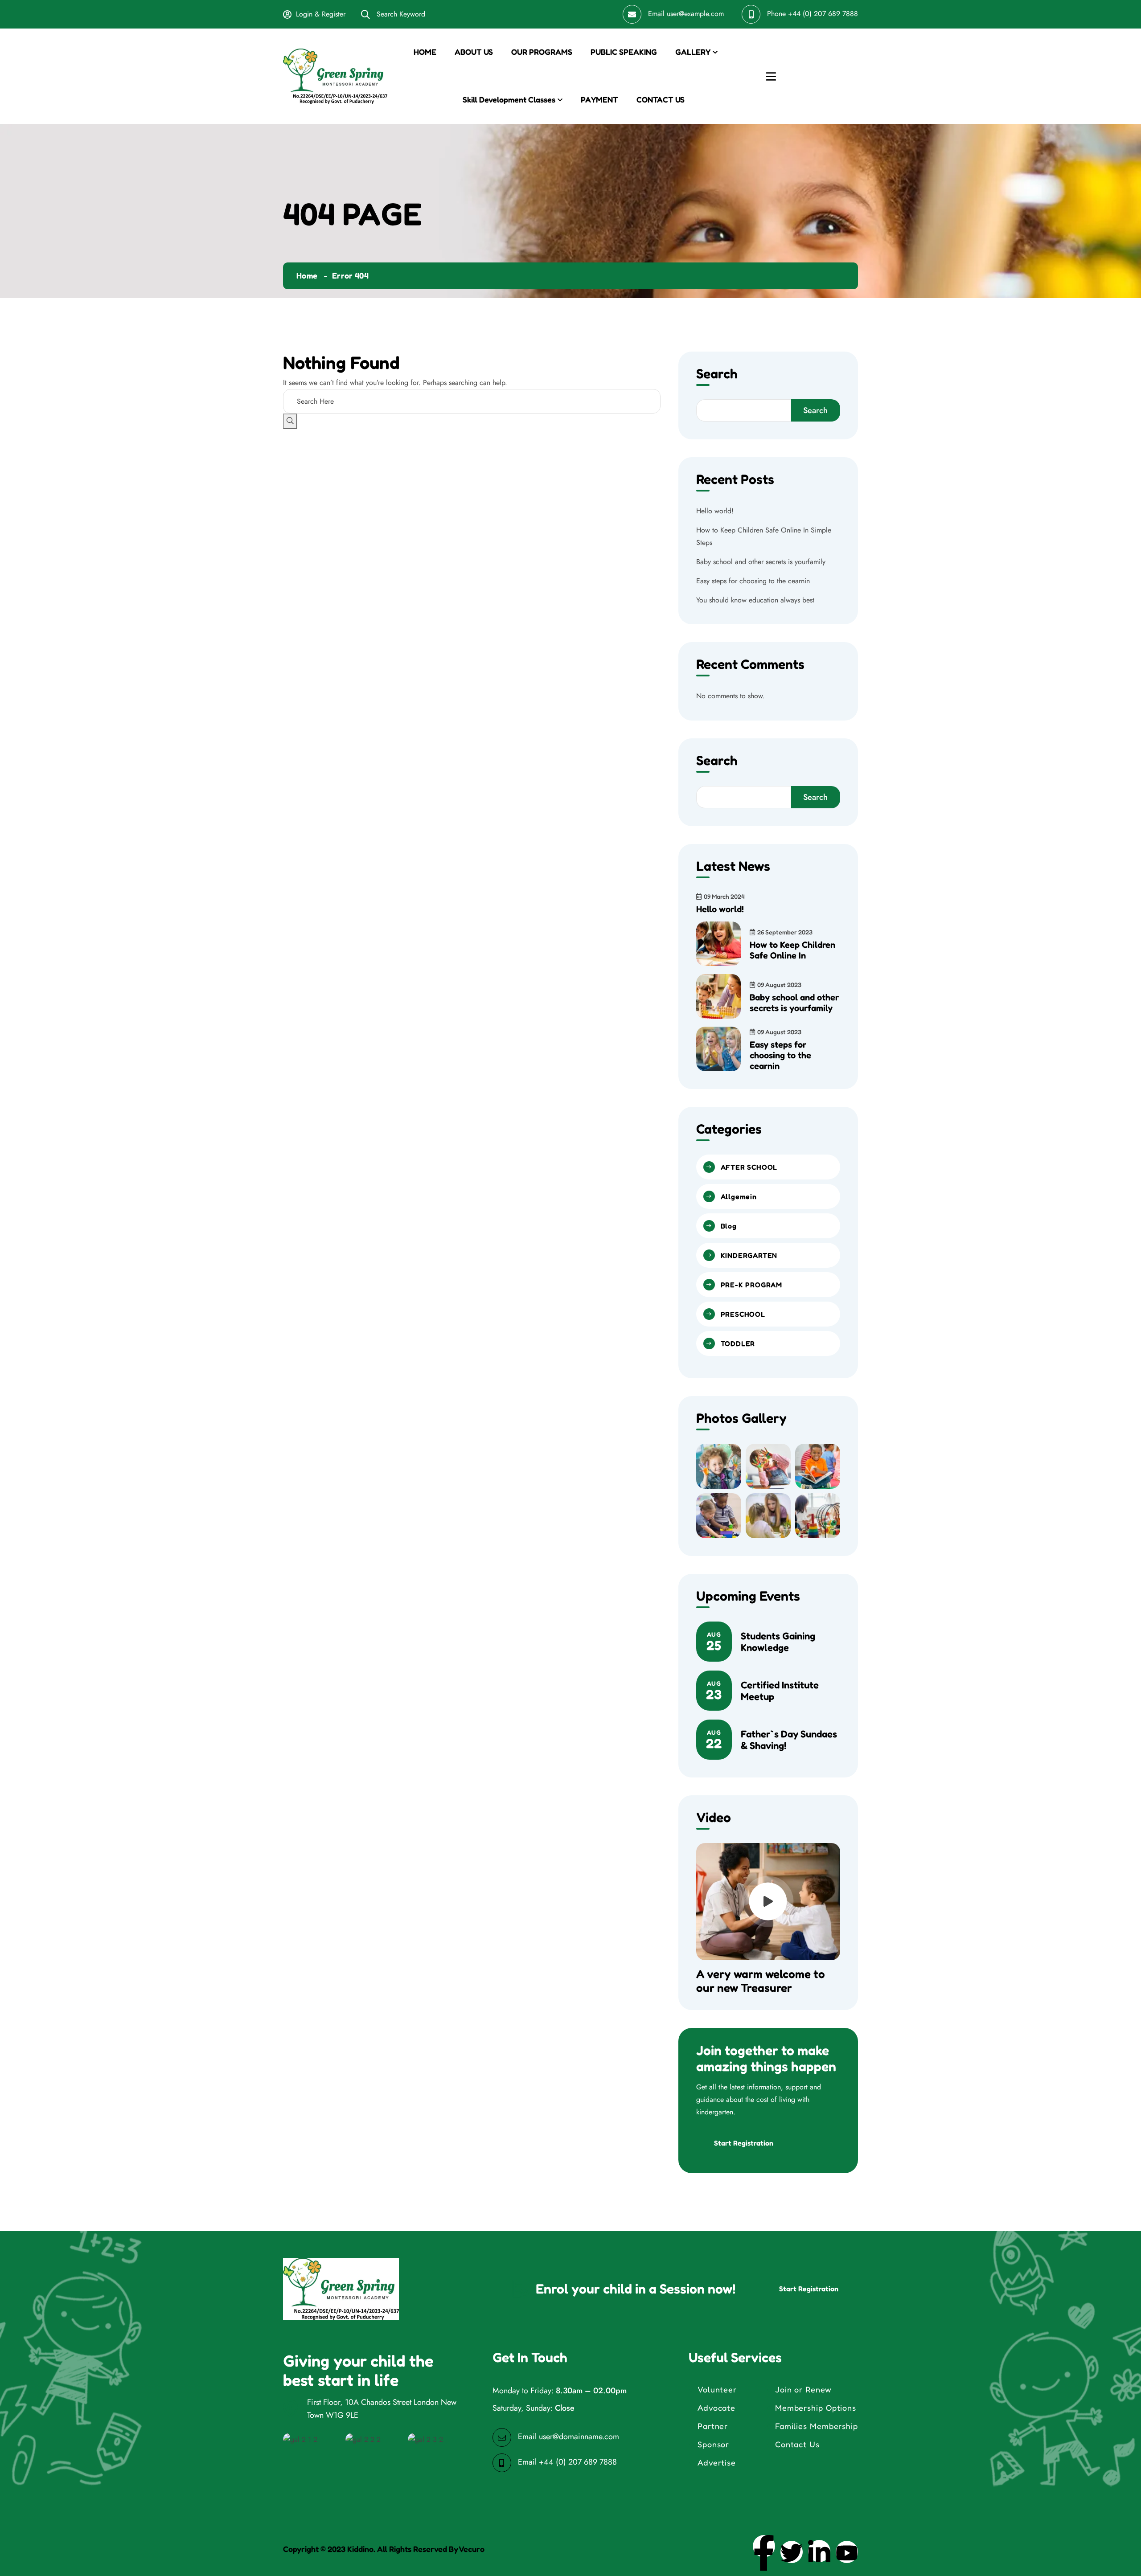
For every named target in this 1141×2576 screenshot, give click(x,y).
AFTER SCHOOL (749, 1167)
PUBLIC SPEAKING (624, 52)
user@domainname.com (579, 2437)
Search (717, 374)
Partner (713, 2426)
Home (307, 275)
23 (714, 1691)
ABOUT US (474, 52)
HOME (425, 52)
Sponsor (713, 2444)
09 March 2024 (724, 896)
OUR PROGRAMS (542, 52)
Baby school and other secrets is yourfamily (761, 562)
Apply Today (821, 76)
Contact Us (797, 2444)
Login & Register (321, 14)
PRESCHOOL (743, 1314)
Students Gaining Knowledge (778, 1642)
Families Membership (817, 2426)
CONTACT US (661, 99)
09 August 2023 (779, 985)
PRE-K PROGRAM (751, 1285)
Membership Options (816, 2408)
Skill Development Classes (509, 99)
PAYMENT (599, 99)
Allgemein (739, 1196)
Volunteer (717, 2389)
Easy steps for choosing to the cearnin (753, 581)
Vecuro (472, 2549)
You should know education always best (755, 600)
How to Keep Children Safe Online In (792, 950)
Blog (729, 1226)
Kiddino (360, 2549)
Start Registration (744, 2143)
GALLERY (693, 52)
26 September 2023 (785, 932)
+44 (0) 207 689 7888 (823, 14)
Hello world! (715, 511)
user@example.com (695, 14)
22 (714, 1740)
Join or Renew (803, 2389)
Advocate (716, 2408)
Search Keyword (400, 14)
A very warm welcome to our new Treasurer (761, 1981)
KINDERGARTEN (749, 1255)
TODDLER (738, 1343)
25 (714, 1642)
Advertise (717, 2462)
